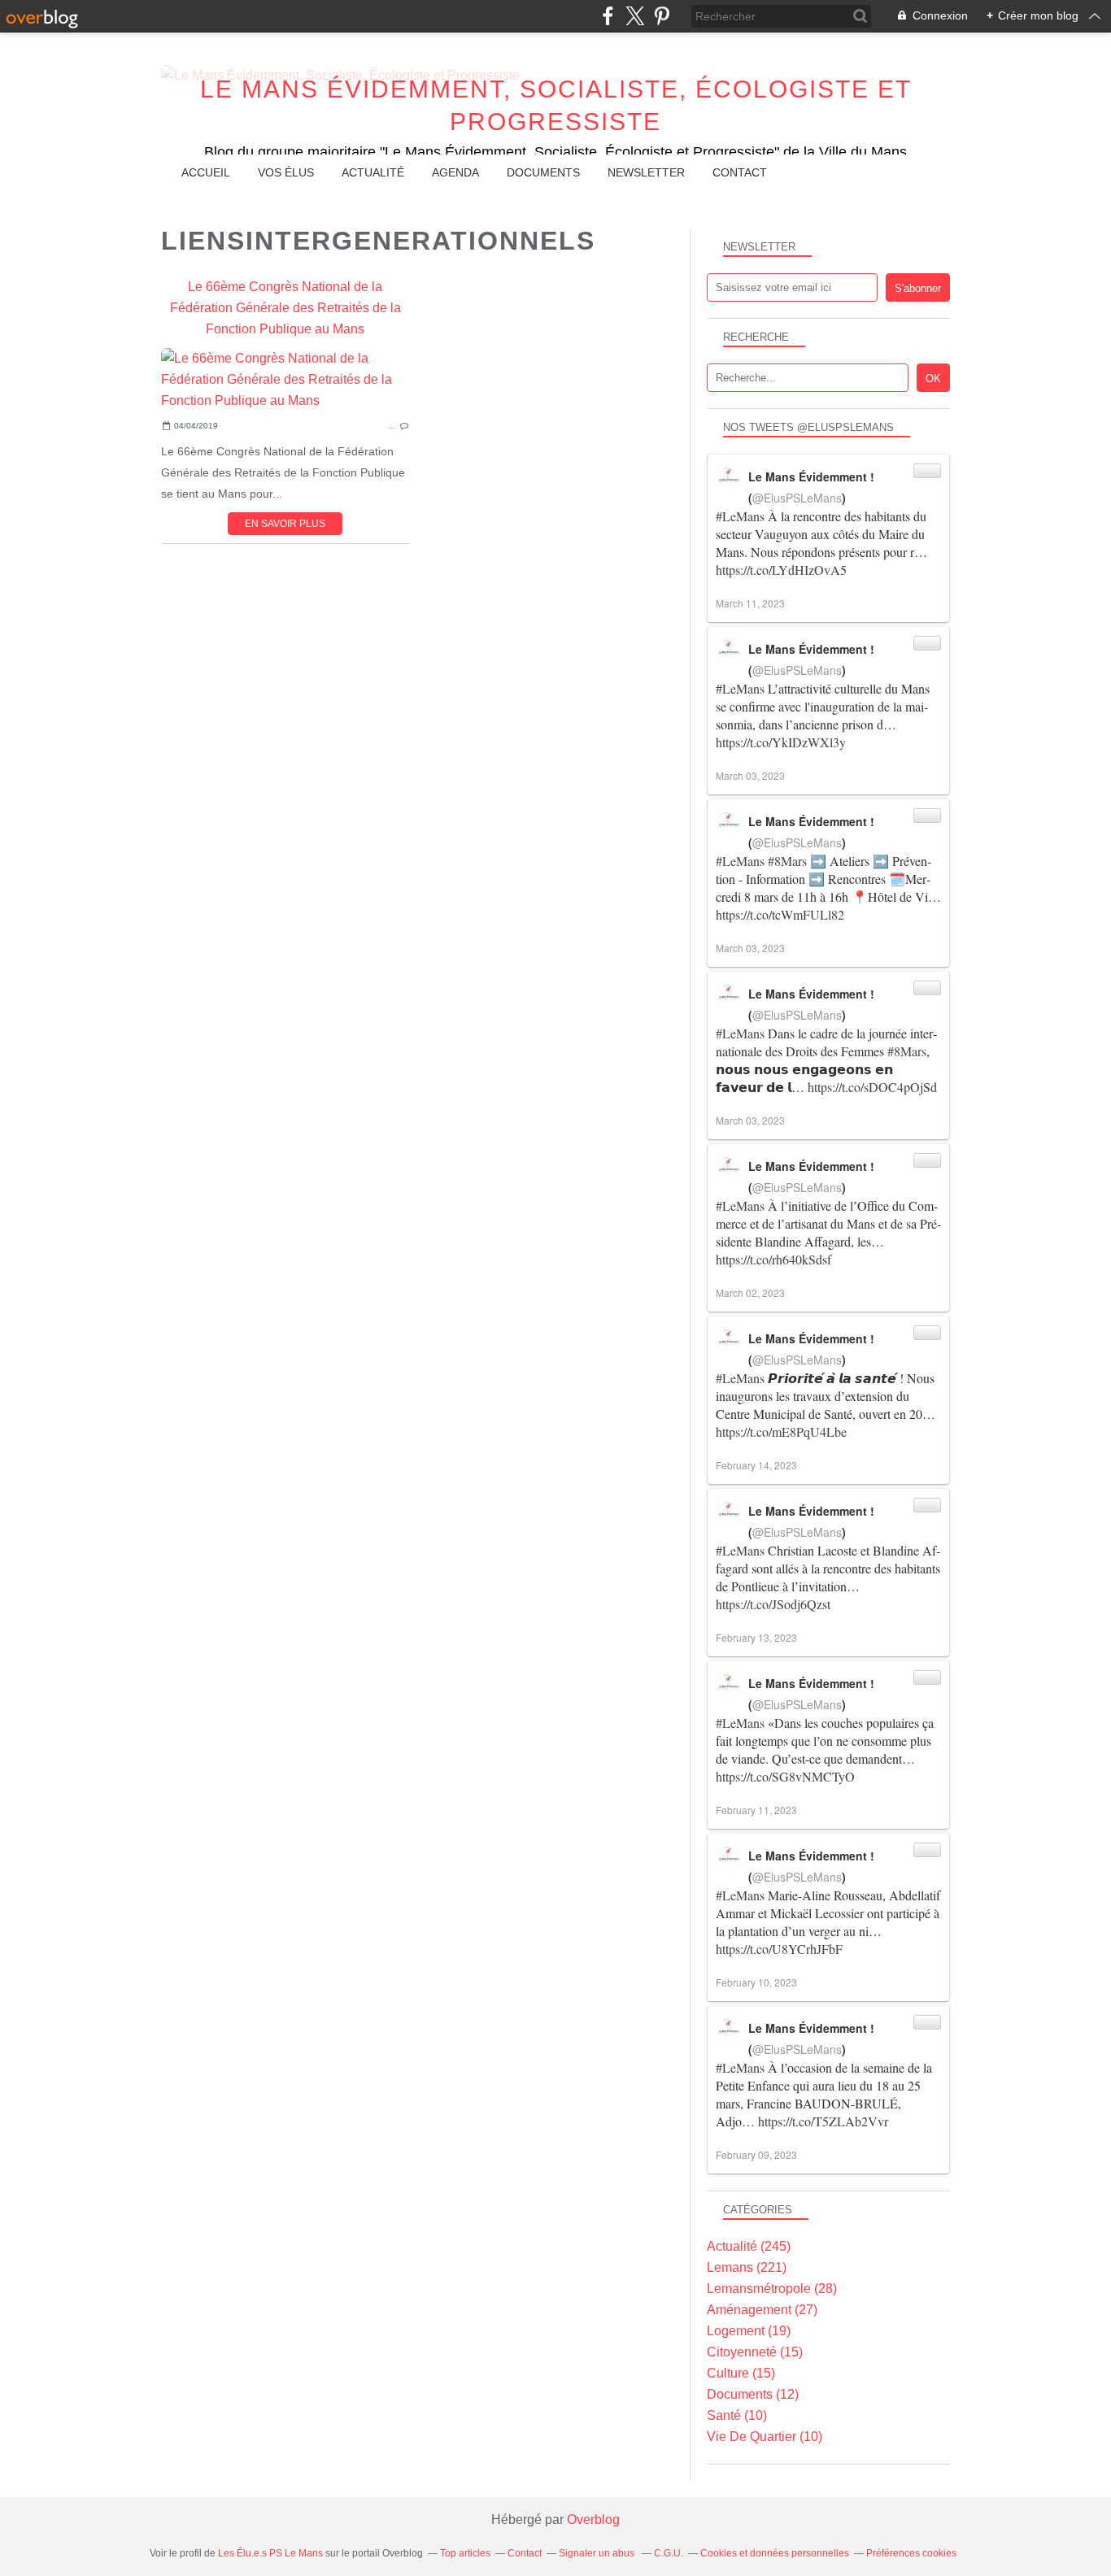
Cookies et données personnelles (775, 2553)
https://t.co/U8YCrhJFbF (779, 1949)
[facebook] (608, 16)
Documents (543, 172)
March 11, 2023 (750, 603)
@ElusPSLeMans (797, 498)
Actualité (373, 172)
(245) (749, 2246)
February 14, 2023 (756, 1465)
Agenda (455, 172)
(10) (737, 2415)
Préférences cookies (911, 2553)
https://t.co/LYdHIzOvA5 (781, 570)
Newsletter (646, 172)
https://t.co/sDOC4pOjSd (872, 1087)
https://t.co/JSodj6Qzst (773, 1604)
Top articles (465, 2553)
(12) (753, 2394)
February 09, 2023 (756, 2154)
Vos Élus (286, 172)
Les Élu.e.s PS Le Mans (270, 2553)
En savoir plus (285, 524)
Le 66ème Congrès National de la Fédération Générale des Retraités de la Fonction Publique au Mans (285, 308)
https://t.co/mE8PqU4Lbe (781, 1432)
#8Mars (787, 861)
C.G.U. (669, 2553)
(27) (762, 2310)
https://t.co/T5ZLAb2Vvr (823, 2121)
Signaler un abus (598, 2553)
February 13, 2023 (756, 1637)
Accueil (206, 172)
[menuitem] (206, 173)
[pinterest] (662, 16)
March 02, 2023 (750, 1292)
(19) (749, 2331)
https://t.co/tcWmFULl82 (780, 914)
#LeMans (740, 516)
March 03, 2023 (750, 775)
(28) (772, 2289)
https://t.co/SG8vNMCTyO (785, 1776)
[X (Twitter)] (635, 16)
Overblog (593, 2519)
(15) (755, 2352)
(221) (747, 2267)
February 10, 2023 (756, 1982)
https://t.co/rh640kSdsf (773, 1259)
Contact (740, 172)
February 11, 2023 (756, 1810)
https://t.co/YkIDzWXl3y (781, 742)
